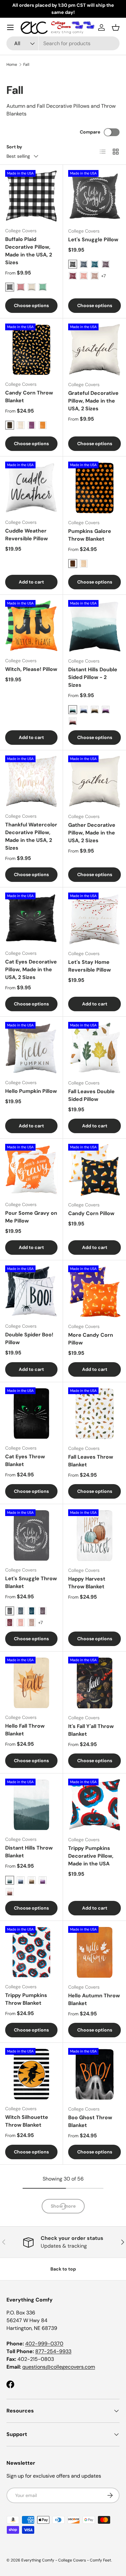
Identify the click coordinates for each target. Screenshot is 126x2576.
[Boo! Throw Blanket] (94, 2196)
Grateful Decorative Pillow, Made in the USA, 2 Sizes (93, 401)
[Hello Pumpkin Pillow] (31, 1048)
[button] (116, 27)
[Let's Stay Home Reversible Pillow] (94, 919)
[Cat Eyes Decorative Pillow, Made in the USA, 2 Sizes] (31, 919)
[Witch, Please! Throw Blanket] (31, 2456)
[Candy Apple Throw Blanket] (31, 2196)
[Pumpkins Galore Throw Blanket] (94, 488)
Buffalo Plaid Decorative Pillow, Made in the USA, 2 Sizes (29, 251)
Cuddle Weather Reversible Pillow (26, 535)
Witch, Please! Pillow (31, 669)
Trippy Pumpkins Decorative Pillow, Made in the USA (91, 1856)
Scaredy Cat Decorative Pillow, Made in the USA (91, 2378)
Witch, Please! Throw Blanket (23, 2503)
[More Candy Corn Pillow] (94, 1292)
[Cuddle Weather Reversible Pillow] (31, 488)
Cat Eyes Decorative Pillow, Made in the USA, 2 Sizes (31, 969)
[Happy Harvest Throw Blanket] (94, 1536)
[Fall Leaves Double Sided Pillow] (94, 1048)
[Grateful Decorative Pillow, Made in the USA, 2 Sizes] (94, 350)
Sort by (14, 147)
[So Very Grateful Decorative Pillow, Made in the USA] (94, 2456)
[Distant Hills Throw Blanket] (31, 1805)
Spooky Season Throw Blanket (25, 2374)
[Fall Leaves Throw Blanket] (94, 1414)
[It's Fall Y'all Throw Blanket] (94, 1683)
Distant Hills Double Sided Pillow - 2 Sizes (93, 677)
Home (12, 65)
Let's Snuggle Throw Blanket (31, 1582)
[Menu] (10, 27)
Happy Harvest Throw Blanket (87, 1583)
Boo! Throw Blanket (93, 2239)
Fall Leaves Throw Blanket (91, 1461)
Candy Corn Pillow (91, 1213)
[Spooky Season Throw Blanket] (31, 2327)
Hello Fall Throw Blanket (25, 1730)
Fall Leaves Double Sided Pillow (91, 1095)
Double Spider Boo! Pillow (29, 1338)
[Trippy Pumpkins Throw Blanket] (31, 1952)
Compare (90, 132)
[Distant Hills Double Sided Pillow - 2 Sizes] (94, 626)
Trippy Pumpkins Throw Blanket (26, 1999)
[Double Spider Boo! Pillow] (31, 1292)
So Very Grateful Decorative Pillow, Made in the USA (91, 2507)
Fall (26, 65)
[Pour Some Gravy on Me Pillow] (31, 1170)
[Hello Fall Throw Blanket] (31, 1683)
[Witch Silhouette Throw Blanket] (31, 2074)
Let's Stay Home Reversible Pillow (89, 966)
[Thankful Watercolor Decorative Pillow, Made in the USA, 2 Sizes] (31, 782)
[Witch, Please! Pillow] (31, 626)
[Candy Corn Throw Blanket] (31, 350)
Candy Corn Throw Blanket (29, 397)
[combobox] (63, 43)
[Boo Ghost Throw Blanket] (94, 2074)
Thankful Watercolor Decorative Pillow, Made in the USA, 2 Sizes (31, 836)
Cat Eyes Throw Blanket (25, 1460)
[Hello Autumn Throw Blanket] (94, 1952)
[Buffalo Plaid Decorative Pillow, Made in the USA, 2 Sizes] (31, 196)
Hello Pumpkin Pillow (31, 1091)
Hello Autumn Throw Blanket (94, 1999)
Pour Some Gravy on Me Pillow (31, 1217)
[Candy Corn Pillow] (94, 1170)
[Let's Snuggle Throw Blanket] (31, 1535)
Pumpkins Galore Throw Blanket (90, 535)
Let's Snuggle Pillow (93, 240)
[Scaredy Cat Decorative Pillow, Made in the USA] (94, 2327)
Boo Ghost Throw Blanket (90, 2121)
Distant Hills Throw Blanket (29, 1852)
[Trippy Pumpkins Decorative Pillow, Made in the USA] (94, 1805)
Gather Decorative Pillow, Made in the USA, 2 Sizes (92, 833)
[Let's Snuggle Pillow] (94, 196)
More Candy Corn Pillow (91, 1339)
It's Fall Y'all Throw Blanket (91, 1730)
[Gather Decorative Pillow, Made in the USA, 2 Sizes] (94, 782)
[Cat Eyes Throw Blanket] (31, 1413)
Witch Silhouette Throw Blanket (27, 2121)
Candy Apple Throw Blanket (30, 2243)
